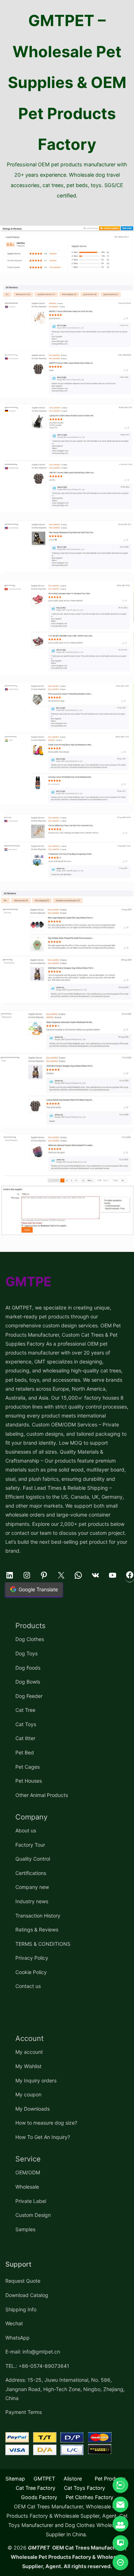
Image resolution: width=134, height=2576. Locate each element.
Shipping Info (21, 2309)
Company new (32, 1887)
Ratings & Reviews (37, 1929)
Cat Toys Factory (85, 2488)
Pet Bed (25, 1752)
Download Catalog (27, 2295)
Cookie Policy (31, 1972)
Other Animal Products (42, 1795)
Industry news (32, 1901)
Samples (25, 2229)
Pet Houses (29, 1781)
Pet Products (110, 2479)
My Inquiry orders (36, 2080)
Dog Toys (26, 1653)
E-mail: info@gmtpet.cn (33, 2352)
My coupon (28, 2094)
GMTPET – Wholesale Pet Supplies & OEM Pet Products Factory (67, 82)
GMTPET (44, 2479)
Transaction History (38, 1916)
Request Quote (23, 2281)
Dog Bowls (28, 1682)
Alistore (73, 2479)
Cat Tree (25, 1710)
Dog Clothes (30, 1639)
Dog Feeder (29, 1696)
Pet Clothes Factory (90, 2497)
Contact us (28, 1986)
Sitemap (15, 2479)
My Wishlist (28, 2066)
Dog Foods (28, 1668)
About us (26, 1830)
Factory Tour (30, 1845)
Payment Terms (24, 2412)
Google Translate (38, 1589)
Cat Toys (26, 1724)
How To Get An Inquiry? (43, 2137)
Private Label (31, 2201)
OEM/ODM (28, 2172)
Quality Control (33, 1859)
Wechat (14, 2323)
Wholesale (27, 2187)
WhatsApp (18, 2338)
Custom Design (33, 2215)
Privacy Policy (32, 1958)
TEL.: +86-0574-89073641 (37, 2366)
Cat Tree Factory (36, 2488)
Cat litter (25, 1738)
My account (29, 2052)
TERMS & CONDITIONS (43, 1944)
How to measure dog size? (46, 2123)
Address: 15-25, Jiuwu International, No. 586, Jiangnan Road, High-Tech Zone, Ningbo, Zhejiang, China (65, 2389)
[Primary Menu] (67, 213)
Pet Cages (28, 1767)
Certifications (31, 1873)
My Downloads (33, 2109)
